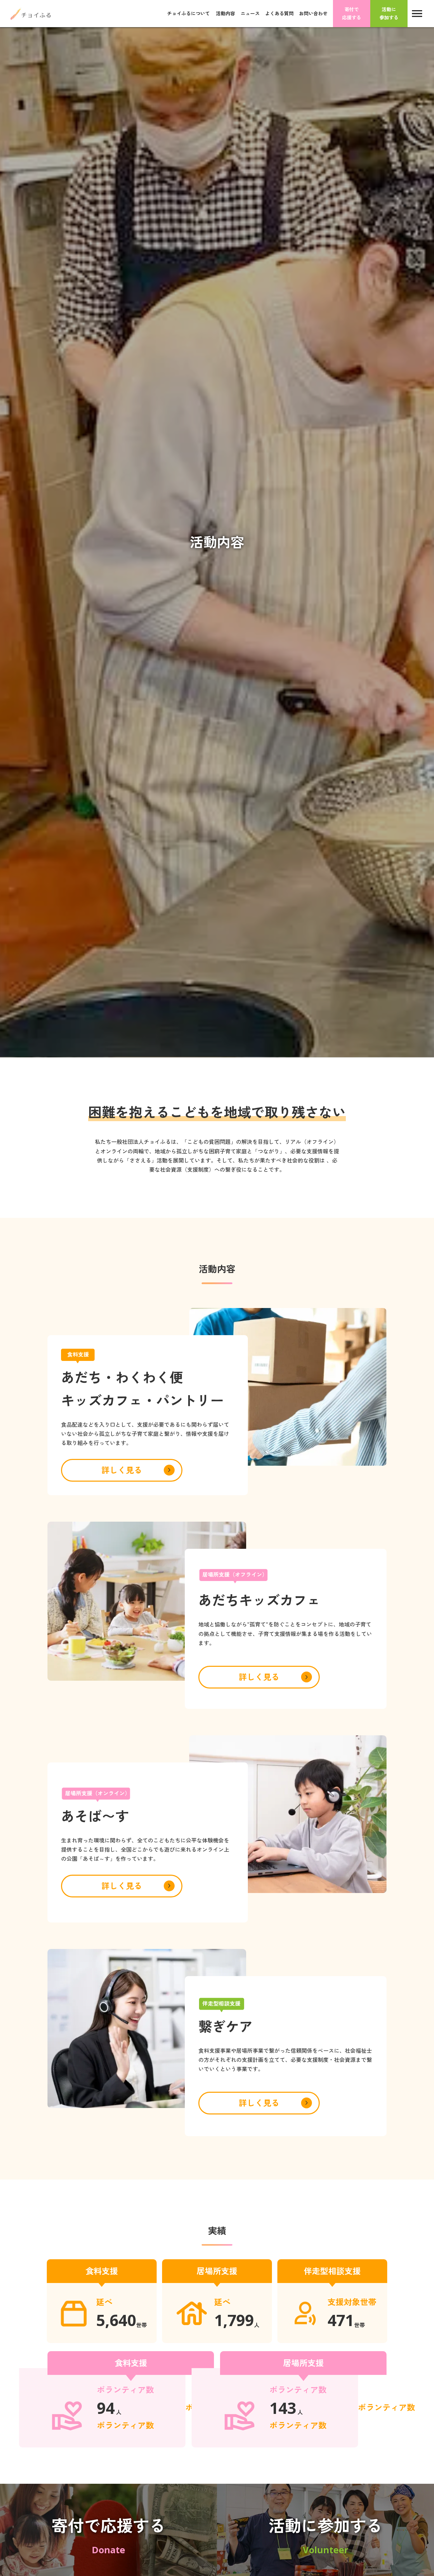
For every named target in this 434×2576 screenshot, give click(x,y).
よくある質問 (279, 13)
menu (417, 14)
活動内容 (225, 13)
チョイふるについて (189, 14)
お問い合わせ (313, 13)
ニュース (250, 13)
